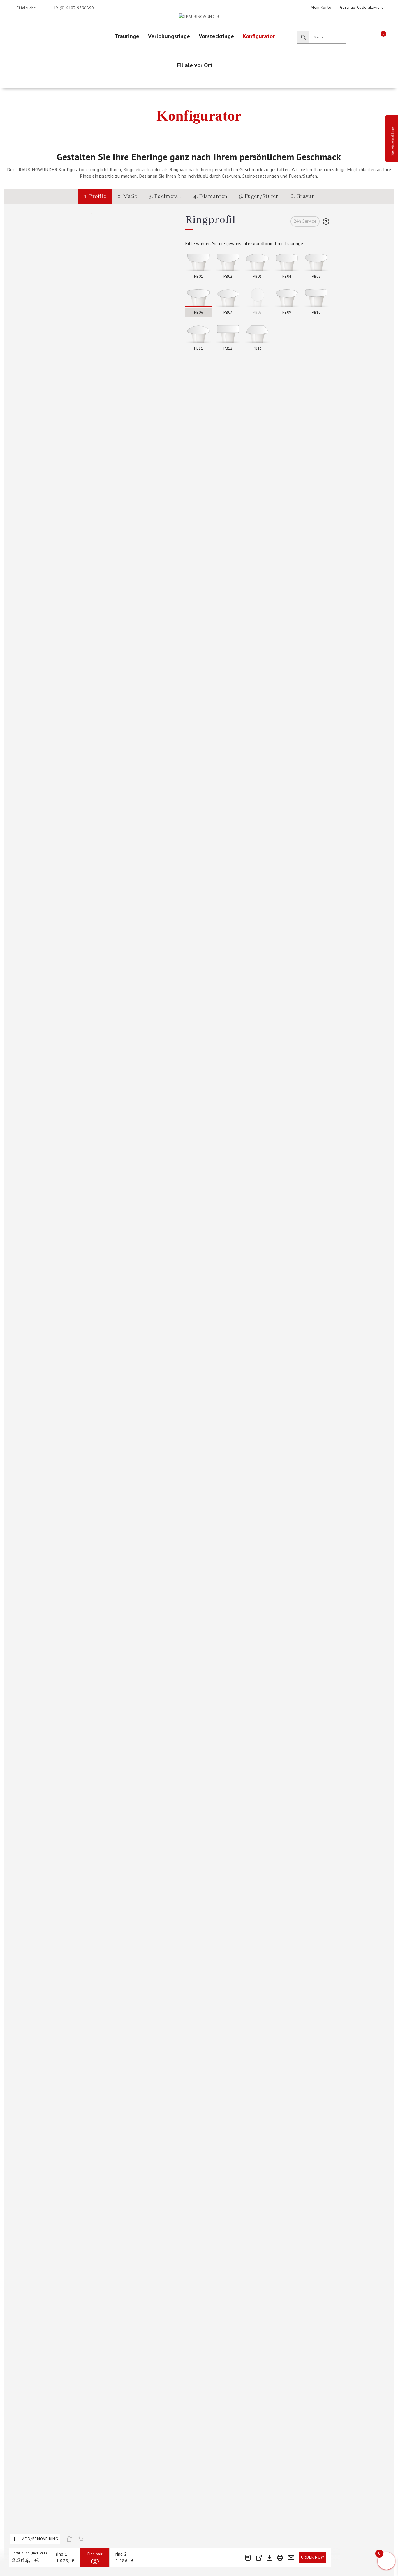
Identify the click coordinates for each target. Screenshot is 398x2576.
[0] (379, 37)
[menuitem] (127, 36)
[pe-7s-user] (369, 36)
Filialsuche (26, 8)
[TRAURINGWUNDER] (199, 16)
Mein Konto (321, 7)
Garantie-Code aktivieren (363, 7)
